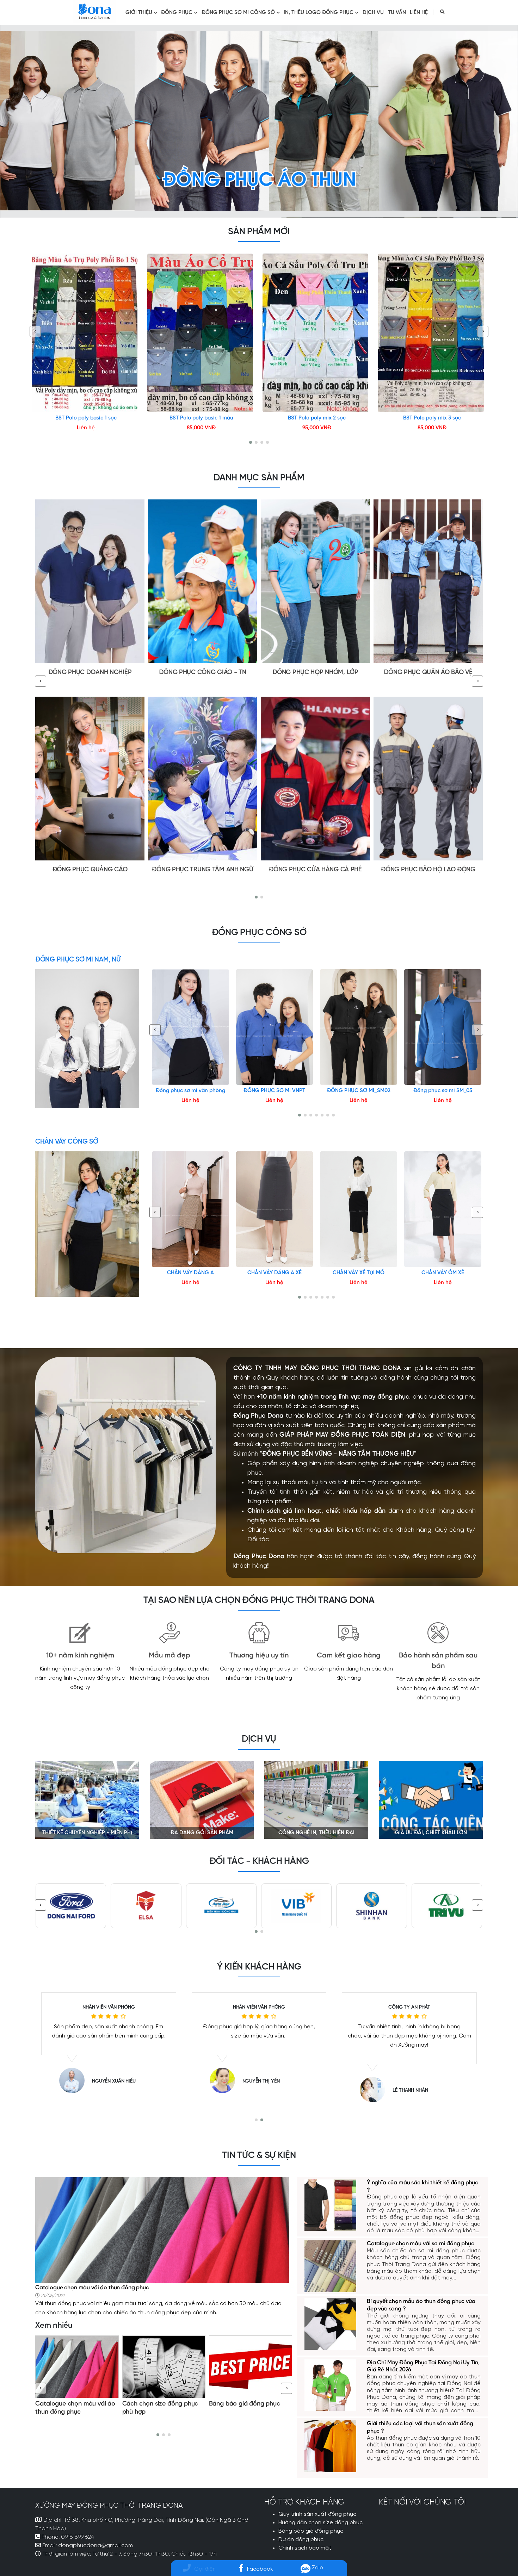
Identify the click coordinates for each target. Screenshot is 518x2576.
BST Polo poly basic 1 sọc (86, 418)
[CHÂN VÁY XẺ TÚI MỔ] (359, 1209)
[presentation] (35, 331)
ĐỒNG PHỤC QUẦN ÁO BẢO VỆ (428, 673)
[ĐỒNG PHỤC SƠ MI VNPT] (275, 1027)
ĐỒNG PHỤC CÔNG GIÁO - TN (202, 673)
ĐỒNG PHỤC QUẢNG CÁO (90, 870)
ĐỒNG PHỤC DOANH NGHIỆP (90, 673)
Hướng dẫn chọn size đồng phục (320, 2523)
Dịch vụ (373, 13)
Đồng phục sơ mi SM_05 (443, 1091)
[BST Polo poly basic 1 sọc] (86, 333)
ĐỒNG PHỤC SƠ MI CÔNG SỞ (238, 13)
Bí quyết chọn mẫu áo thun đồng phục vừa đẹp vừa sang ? (248, 2412)
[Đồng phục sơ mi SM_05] (443, 1027)
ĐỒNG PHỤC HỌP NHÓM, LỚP (315, 673)
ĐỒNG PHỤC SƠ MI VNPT (274, 1091)
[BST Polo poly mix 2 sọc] (317, 333)
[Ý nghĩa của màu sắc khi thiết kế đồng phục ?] (330, 2204)
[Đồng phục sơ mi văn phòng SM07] (190, 1027)
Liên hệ (419, 13)
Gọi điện (205, 2569)
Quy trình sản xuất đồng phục (317, 2514)
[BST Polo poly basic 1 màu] (202, 333)
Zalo (317, 2568)
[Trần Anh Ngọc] (226, 2090)
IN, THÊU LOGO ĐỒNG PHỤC (319, 13)
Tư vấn (397, 13)
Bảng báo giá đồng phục (158, 2404)
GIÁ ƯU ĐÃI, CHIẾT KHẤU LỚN (431, 1833)
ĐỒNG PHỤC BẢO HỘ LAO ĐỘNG (428, 870)
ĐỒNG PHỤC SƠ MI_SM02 (359, 1091)
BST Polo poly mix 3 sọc (432, 418)
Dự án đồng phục (301, 2540)
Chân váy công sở (67, 1142)
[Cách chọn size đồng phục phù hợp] (77, 2367)
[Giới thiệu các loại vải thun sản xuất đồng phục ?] (330, 2445)
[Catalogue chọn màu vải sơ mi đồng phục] (330, 2266)
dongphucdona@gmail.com (95, 2546)
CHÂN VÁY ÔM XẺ (443, 1273)
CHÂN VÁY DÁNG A (190, 1273)
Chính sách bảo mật (305, 2548)
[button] (251, 442)
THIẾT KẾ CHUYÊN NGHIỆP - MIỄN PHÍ (87, 1833)
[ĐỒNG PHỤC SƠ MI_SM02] (359, 1027)
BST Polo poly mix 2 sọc (317, 418)
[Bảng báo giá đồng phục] (164, 2367)
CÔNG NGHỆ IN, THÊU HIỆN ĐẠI (316, 1833)
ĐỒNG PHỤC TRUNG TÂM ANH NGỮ (202, 870)
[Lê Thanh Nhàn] (76, 2090)
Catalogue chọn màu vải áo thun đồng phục (92, 2288)
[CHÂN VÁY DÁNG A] (190, 1209)
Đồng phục (177, 13)
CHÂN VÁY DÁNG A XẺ (275, 1273)
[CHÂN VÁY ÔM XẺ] (443, 1209)
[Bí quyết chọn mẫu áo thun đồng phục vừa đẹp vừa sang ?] (251, 2367)
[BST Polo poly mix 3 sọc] (432, 333)
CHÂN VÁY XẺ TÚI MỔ (359, 1273)
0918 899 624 (78, 2537)
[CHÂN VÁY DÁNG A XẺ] (275, 1209)
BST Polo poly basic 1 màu (201, 418)
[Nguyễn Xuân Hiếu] (376, 2080)
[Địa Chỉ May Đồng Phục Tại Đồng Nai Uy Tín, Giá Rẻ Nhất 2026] (330, 2384)
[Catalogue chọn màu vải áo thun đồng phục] (162, 2229)
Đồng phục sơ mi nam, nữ (78, 960)
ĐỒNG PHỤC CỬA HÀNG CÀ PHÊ (315, 870)
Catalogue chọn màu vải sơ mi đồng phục (421, 2244)
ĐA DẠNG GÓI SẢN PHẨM (202, 1833)
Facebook (260, 2569)
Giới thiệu (139, 13)
